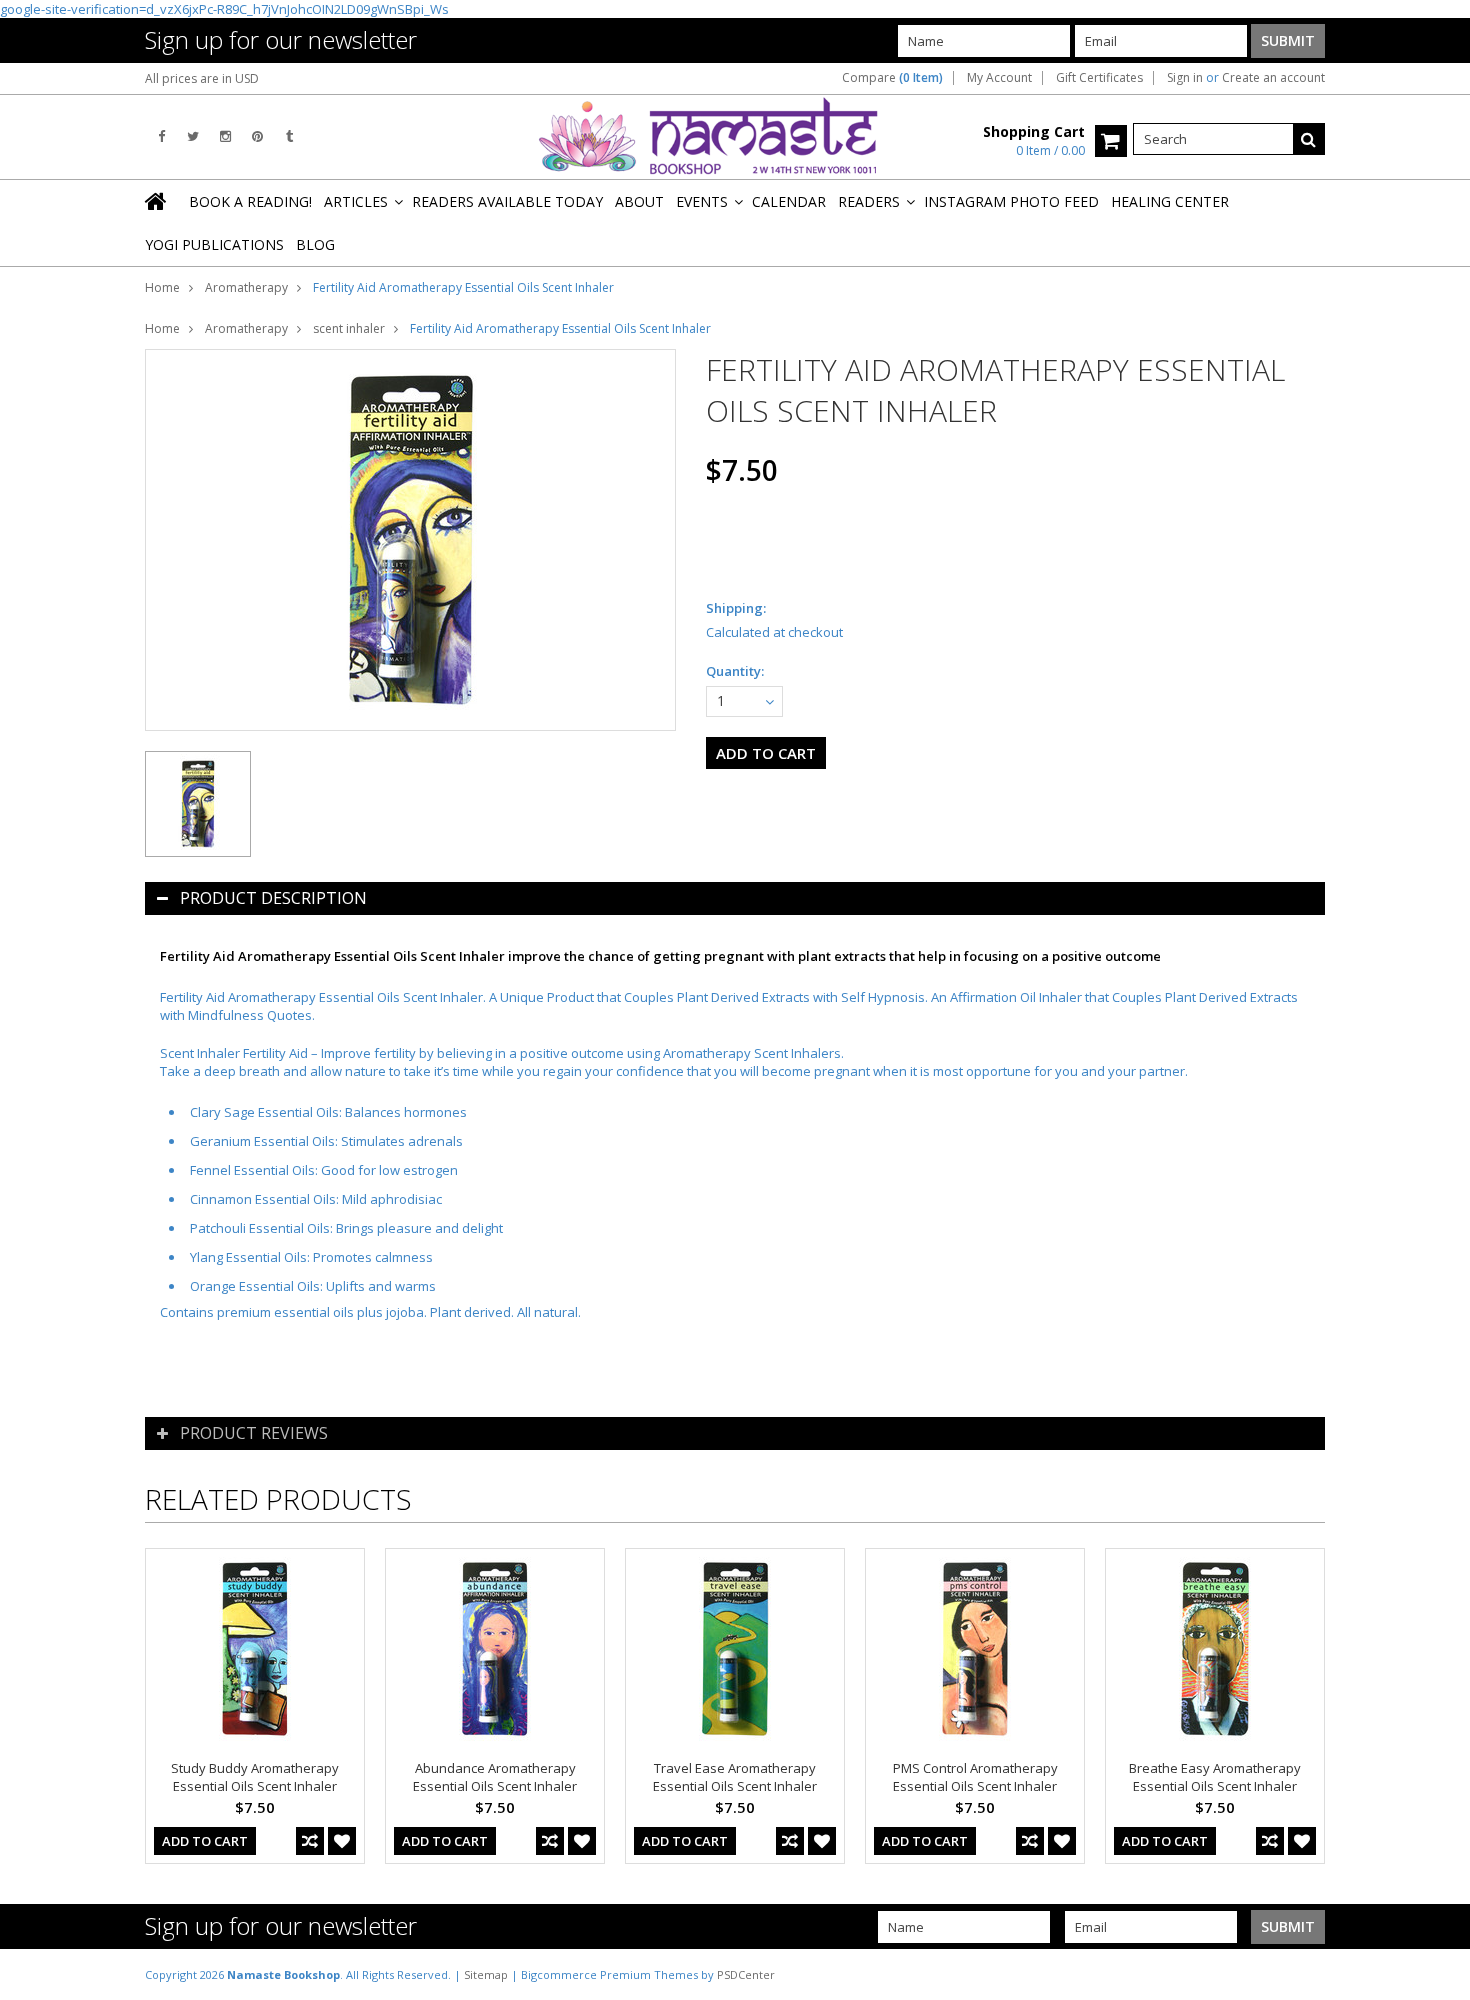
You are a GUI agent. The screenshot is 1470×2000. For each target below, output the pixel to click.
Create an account (1273, 78)
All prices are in (202, 78)
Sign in (1185, 78)
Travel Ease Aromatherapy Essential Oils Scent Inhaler (735, 1777)
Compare (892, 78)
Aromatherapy (246, 287)
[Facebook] (161, 136)
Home (162, 287)
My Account (999, 78)
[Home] (157, 201)
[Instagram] (225, 136)
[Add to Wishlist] (342, 1841)
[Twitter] (193, 136)
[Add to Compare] (310, 1841)
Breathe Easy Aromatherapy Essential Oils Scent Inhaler (1215, 1777)
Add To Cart (205, 1841)
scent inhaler (349, 328)
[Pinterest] (257, 136)
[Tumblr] (289, 136)
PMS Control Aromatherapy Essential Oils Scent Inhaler (975, 1777)
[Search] (1309, 139)
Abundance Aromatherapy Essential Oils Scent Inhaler (495, 1777)
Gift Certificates (1099, 78)
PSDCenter (746, 1974)
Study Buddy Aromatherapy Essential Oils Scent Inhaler (255, 1777)
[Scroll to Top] (1440, 1974)
